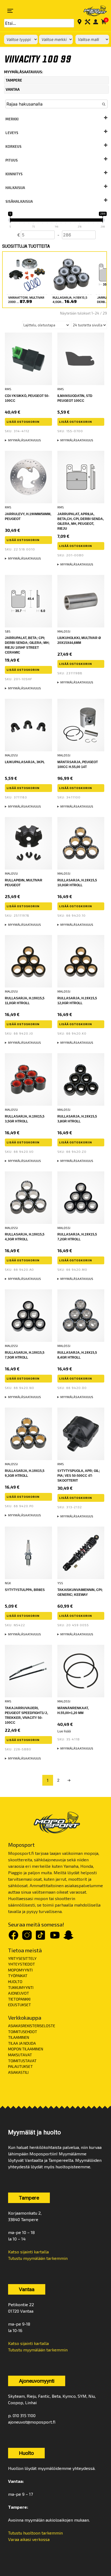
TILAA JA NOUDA (22, 2043)
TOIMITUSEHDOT (23, 2032)
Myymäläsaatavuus (25, 440)
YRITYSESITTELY (22, 1958)
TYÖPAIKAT (18, 1976)
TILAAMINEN (19, 2037)
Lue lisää (64, 1731)
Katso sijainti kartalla (28, 2252)
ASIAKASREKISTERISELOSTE (32, 2026)
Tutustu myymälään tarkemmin (38, 2258)
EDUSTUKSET (20, 2005)
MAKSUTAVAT (20, 2055)
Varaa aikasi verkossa (29, 2539)
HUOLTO (15, 1982)
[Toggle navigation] (10, 11)
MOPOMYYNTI (20, 1970)
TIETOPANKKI (19, 1999)
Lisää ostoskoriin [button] (23, 422)
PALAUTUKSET (20, 2066)
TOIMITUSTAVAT (22, 2061)
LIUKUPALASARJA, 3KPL (25, 762)
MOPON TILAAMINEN (26, 2049)
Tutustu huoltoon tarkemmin (35, 2533)
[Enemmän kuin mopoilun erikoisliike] (92, 11)
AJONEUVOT (19, 1993)
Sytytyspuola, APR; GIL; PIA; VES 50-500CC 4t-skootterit (79, 1476)
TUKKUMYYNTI (21, 1987)
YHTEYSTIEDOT (22, 1964)
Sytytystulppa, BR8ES (25, 1590)
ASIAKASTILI (18, 2072)
